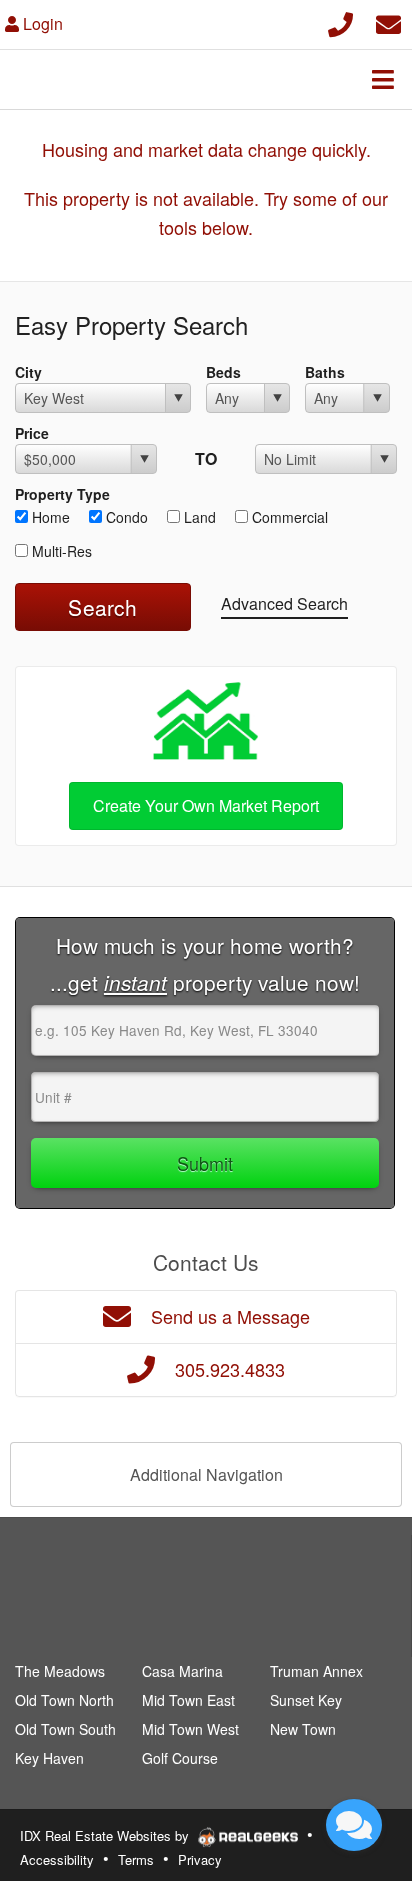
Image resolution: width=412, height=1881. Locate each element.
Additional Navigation (206, 1474)
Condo (125, 517)
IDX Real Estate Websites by (106, 1835)
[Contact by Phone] (340, 21)
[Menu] (383, 79)
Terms (136, 1859)
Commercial (288, 517)
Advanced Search (284, 603)
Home (49, 517)
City (28, 372)
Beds (223, 372)
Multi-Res (60, 551)
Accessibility (57, 1859)
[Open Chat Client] (354, 1825)
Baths (325, 372)
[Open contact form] (388, 21)
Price (32, 433)
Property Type (62, 494)
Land (198, 517)
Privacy (200, 1859)
